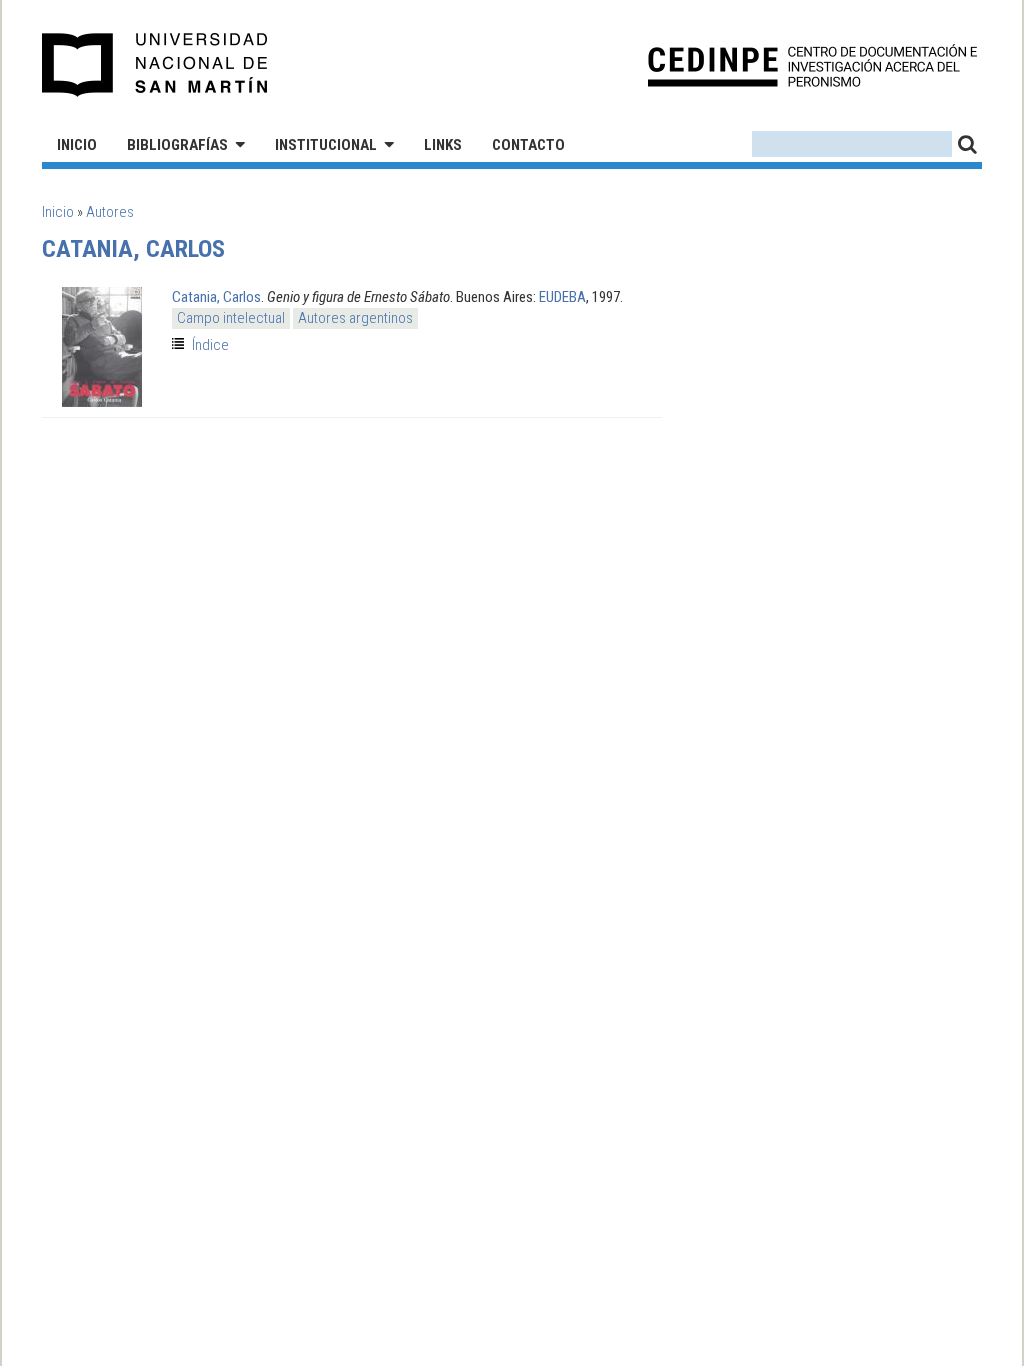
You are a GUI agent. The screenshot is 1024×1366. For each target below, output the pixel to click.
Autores (110, 212)
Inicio (77, 145)
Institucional (326, 145)
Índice (210, 345)
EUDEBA (562, 297)
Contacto (528, 145)
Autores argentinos (355, 318)
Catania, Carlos (216, 297)
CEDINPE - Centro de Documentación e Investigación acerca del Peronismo (812, 65)
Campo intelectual (231, 318)
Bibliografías (177, 145)
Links (443, 145)
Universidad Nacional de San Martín (155, 65)
